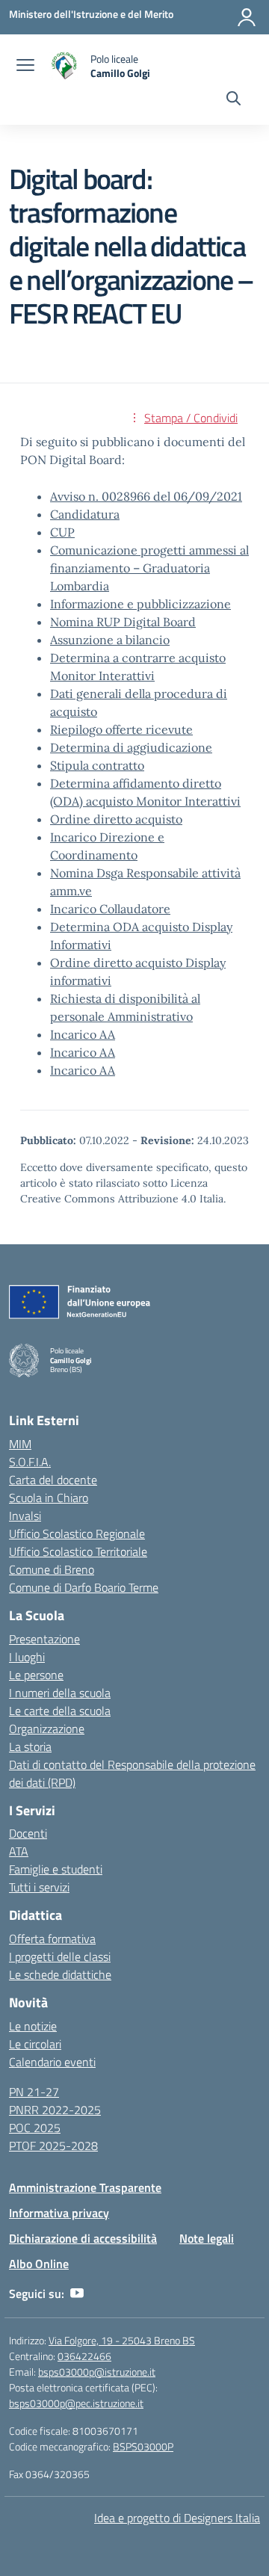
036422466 (84, 2356)
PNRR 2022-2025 (55, 2110)
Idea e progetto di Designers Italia (177, 2518)
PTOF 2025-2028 (53, 2146)
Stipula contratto (97, 765)
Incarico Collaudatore (110, 909)
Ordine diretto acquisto (116, 819)
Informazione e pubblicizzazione (140, 604)
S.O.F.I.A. (30, 1462)
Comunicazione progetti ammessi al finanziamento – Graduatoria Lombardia (149, 568)
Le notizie (33, 2026)
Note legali (207, 2238)
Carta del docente (53, 1480)
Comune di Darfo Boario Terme (84, 1587)
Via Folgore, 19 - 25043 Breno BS (122, 2340)
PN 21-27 (34, 2092)
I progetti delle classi (60, 1956)
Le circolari (35, 2044)
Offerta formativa (52, 1939)
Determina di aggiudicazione (131, 747)
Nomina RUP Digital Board (123, 622)
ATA (19, 1851)
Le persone (36, 1675)
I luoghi (27, 1657)
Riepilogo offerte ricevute (121, 729)
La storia (30, 1746)
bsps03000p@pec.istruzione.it (76, 2403)
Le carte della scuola (60, 1711)
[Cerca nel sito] (234, 100)
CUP (62, 532)
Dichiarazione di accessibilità (83, 2238)
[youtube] (77, 2294)
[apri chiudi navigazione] (25, 67)
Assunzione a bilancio (110, 640)
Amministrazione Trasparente (85, 2187)
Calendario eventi (52, 2062)
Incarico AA (83, 1034)
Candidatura (85, 514)
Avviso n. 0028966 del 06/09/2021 (146, 496)
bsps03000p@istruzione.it (97, 2372)
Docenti (28, 1833)
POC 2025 (35, 2128)
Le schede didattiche (60, 1974)
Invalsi (25, 1516)
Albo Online (39, 2264)
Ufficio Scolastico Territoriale (78, 1551)
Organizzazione (47, 1729)
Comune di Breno (52, 1569)
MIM (20, 1444)
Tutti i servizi (39, 1887)
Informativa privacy (59, 2213)
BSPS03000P (143, 2446)
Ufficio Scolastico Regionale (77, 1533)
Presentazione (44, 1639)
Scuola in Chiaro (49, 1498)
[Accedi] (247, 17)
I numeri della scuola (60, 1693)
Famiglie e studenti (56, 1869)
